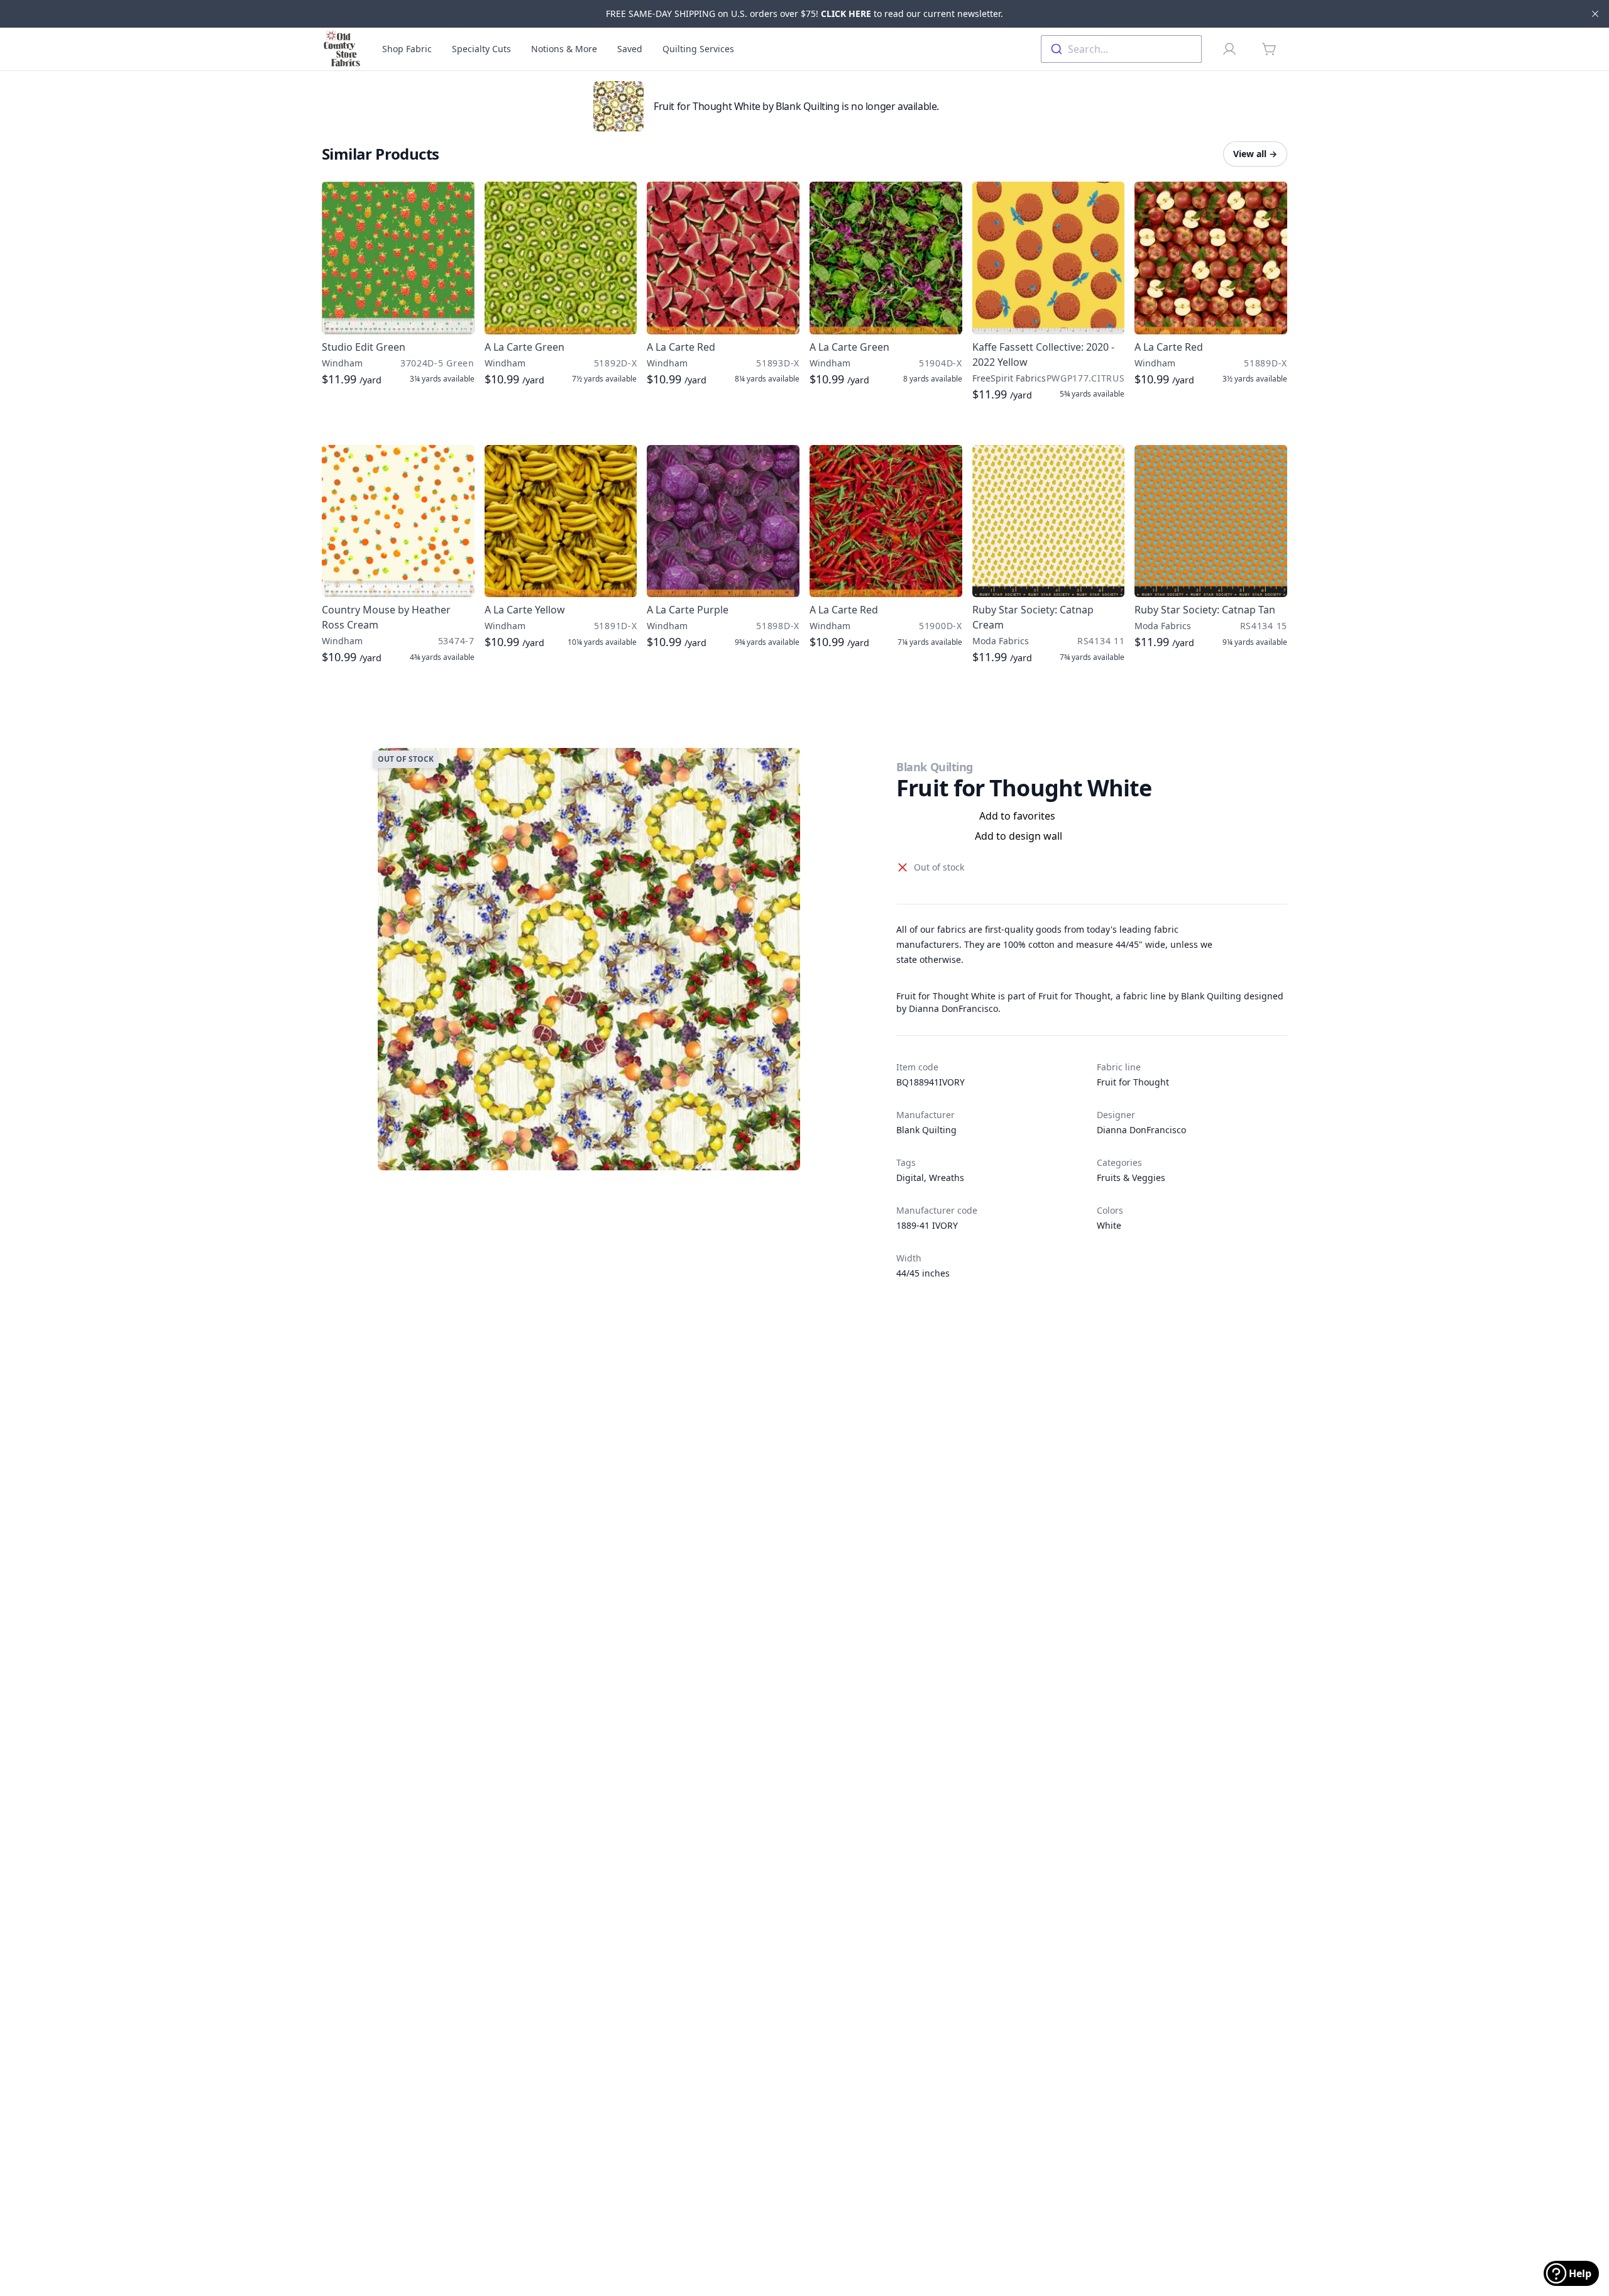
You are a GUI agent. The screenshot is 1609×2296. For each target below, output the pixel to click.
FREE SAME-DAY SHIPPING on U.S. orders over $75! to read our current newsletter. (804, 14)
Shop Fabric (407, 49)
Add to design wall (1019, 836)
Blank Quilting (935, 767)
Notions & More (564, 49)
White (1109, 1225)
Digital (910, 1178)
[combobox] (1121, 49)
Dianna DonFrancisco (1141, 1130)
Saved (630, 49)
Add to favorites (1017, 816)
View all (1255, 154)
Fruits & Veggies (1131, 1178)
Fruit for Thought (1133, 1082)
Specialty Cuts (481, 49)
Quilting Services (698, 49)
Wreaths (947, 1178)
